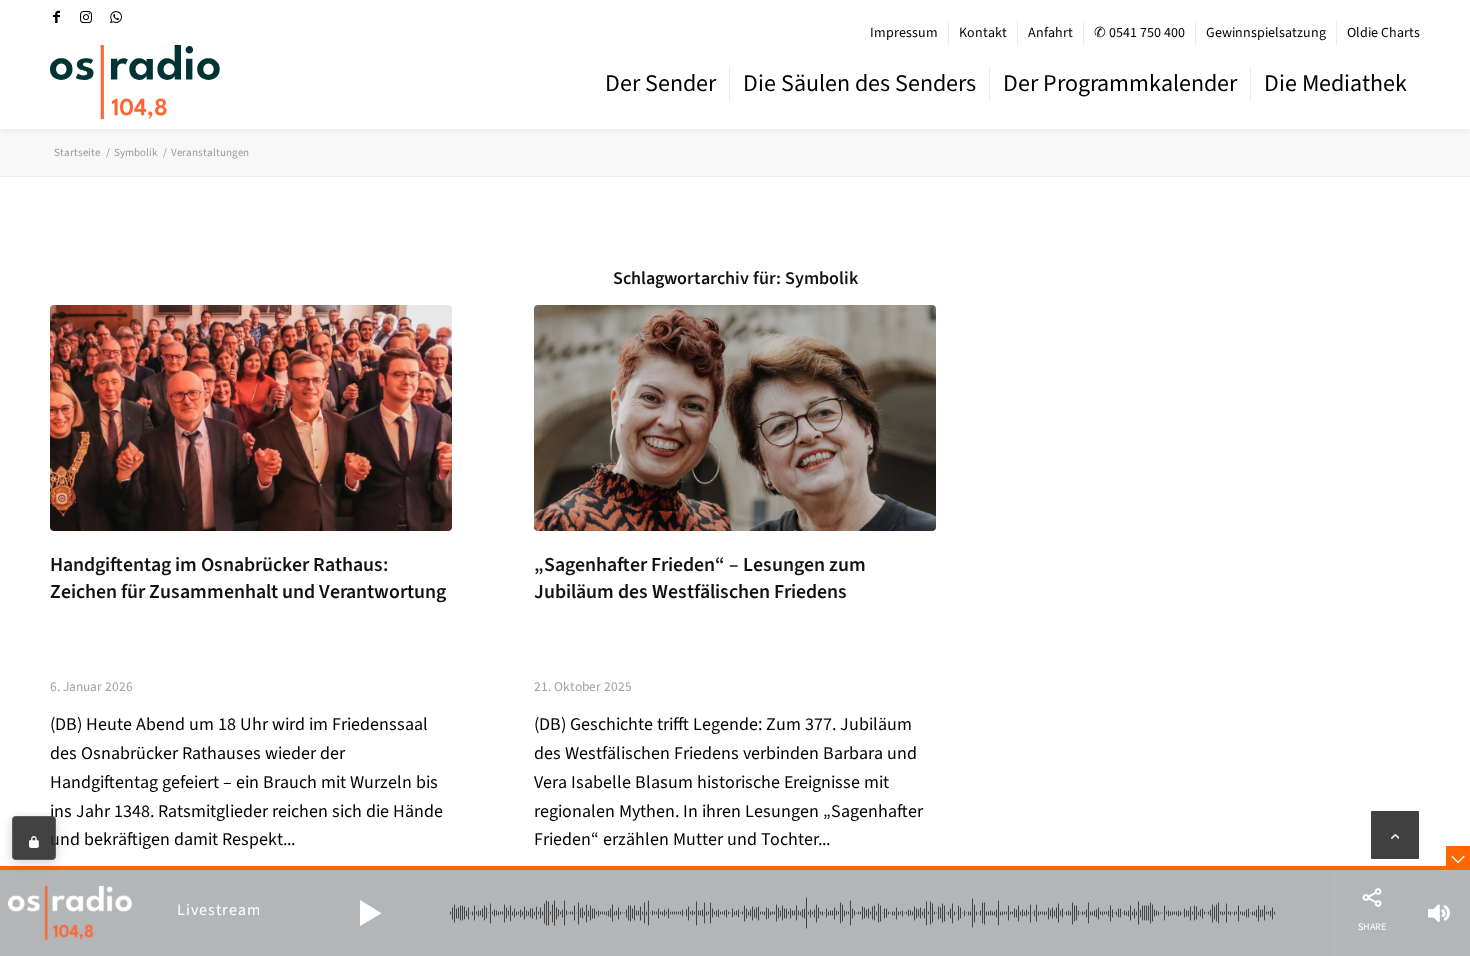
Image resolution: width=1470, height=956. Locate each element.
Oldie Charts (1383, 33)
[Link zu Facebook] (56, 17)
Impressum (904, 33)
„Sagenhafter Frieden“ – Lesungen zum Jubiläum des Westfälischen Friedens (700, 579)
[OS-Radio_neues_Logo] (135, 82)
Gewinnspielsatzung (1266, 33)
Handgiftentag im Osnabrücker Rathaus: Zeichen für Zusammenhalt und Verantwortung (248, 579)
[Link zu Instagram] (86, 17)
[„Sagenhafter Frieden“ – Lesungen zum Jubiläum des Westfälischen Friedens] (735, 418)
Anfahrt (1050, 33)
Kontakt (983, 33)
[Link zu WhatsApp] (116, 17)
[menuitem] (904, 33)
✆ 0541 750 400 (1139, 33)
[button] (370, 913)
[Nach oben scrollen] (1395, 835)
